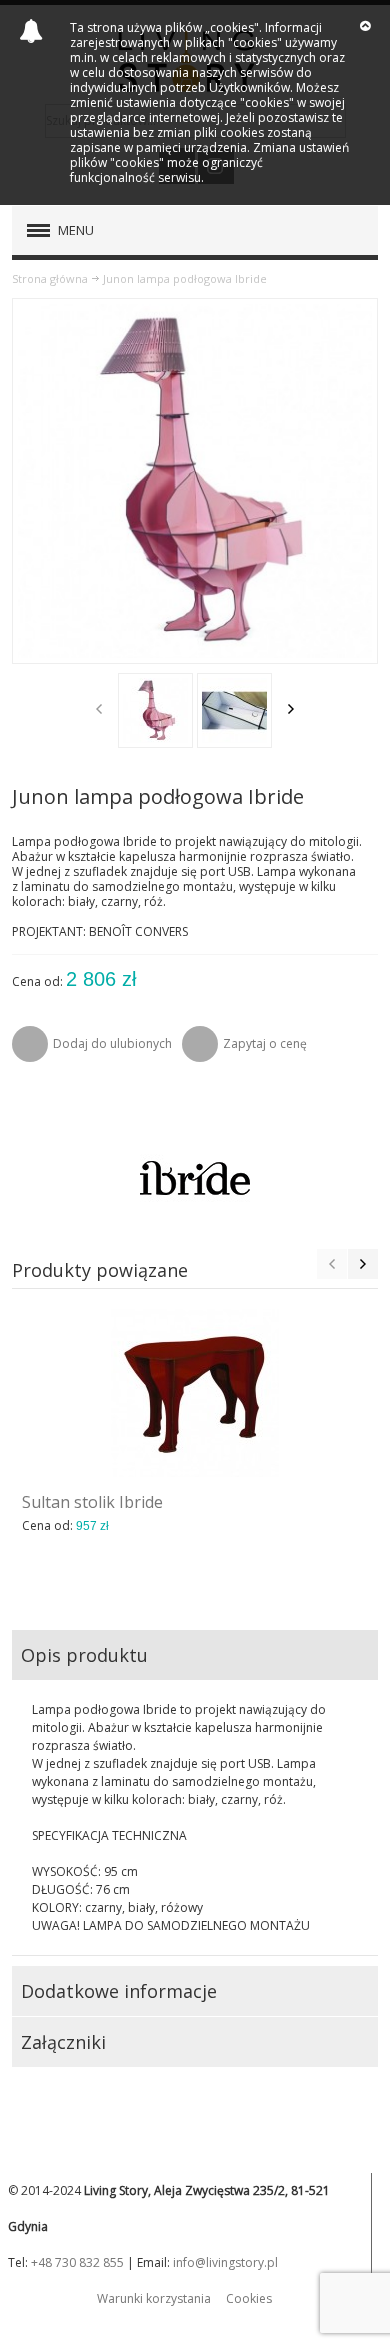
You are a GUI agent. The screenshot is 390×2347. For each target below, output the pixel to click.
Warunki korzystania (154, 2298)
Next (291, 709)
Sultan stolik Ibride (92, 1502)
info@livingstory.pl (225, 2262)
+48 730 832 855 (77, 2262)
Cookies (249, 2298)
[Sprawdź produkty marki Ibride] (195, 1177)
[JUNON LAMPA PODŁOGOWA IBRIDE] (155, 710)
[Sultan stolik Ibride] (195, 1393)
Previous (99, 709)
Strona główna (50, 278)
